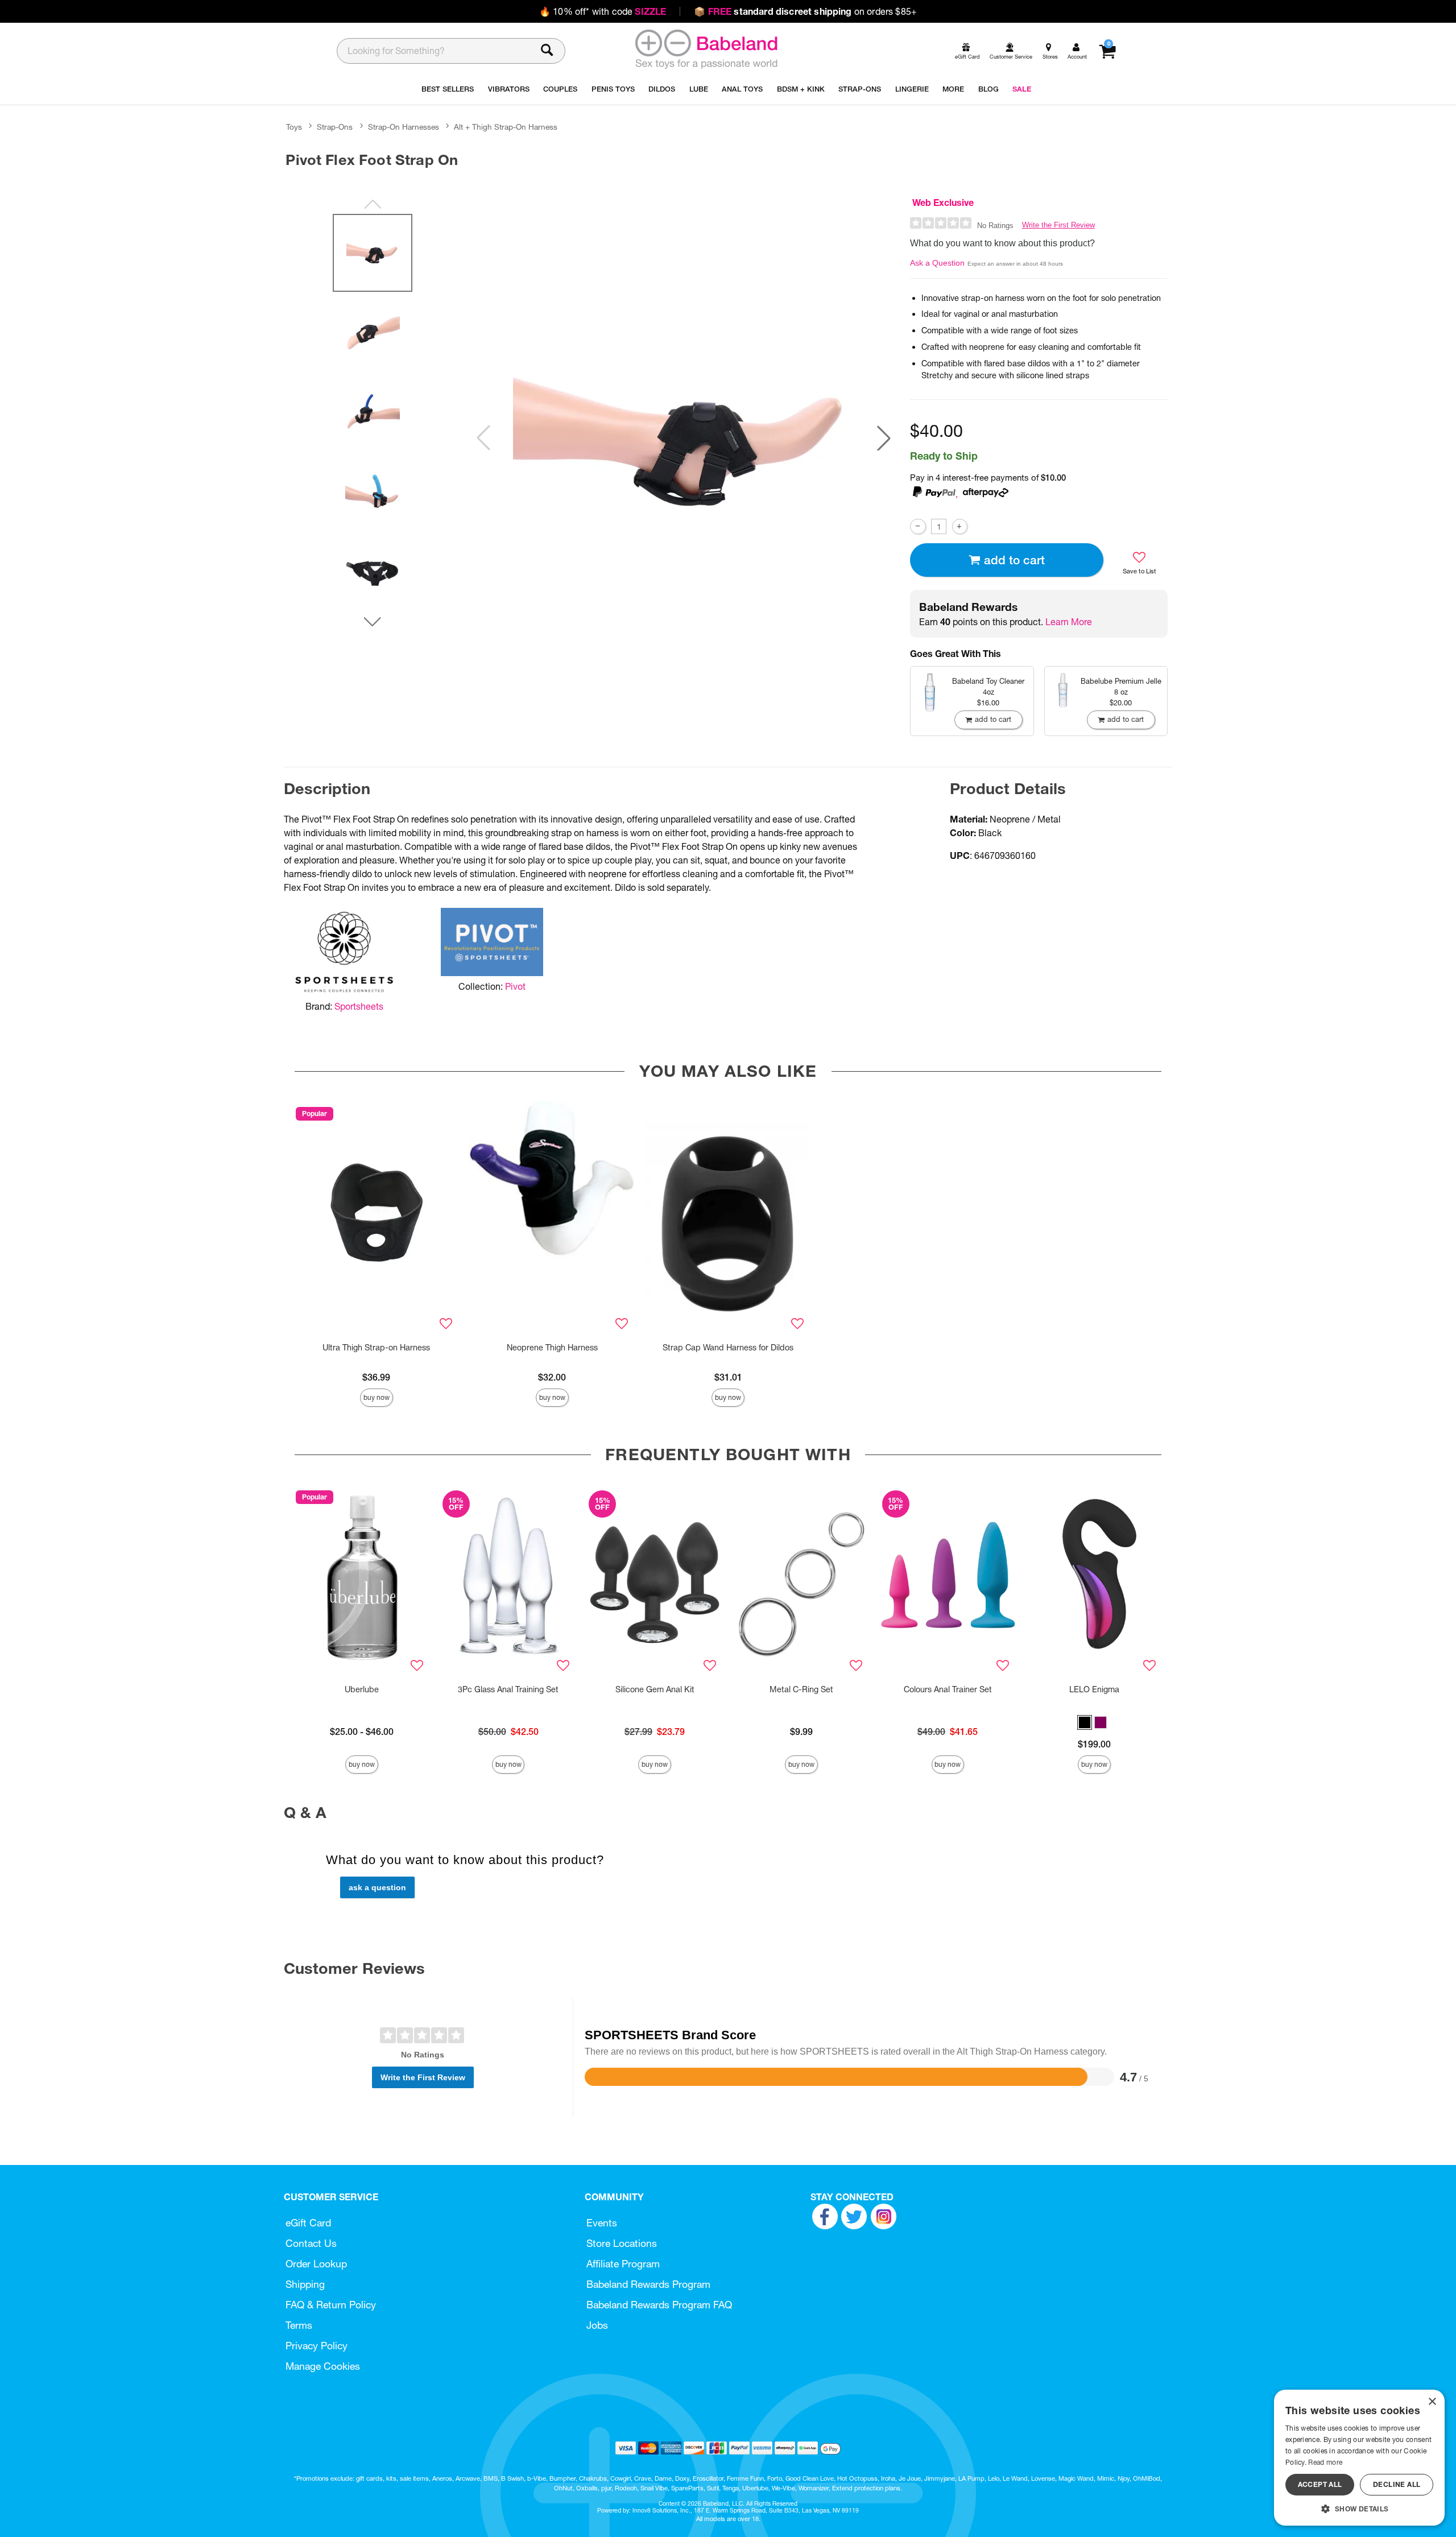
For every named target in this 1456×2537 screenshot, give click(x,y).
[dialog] (1359, 2458)
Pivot (515, 986)
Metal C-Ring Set (801, 1689)
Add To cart (1014, 560)
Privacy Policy (317, 2346)
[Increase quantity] (960, 526)
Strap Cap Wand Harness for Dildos (728, 1348)
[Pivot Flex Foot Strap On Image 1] (684, 438)
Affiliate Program (623, 2264)
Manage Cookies (323, 2366)
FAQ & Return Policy (331, 2305)
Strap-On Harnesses (404, 127)
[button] (884, 438)
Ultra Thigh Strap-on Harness (376, 1348)
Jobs (597, 2325)
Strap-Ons (335, 127)
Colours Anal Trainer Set (948, 1689)
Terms (299, 2325)
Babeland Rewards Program (648, 2284)
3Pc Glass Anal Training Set (508, 1689)
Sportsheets (359, 1006)
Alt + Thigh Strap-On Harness (506, 127)
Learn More (1069, 622)
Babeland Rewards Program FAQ (659, 2305)
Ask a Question (937, 263)
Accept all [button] (1320, 2484)
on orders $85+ (805, 11)
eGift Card (308, 2223)
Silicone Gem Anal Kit (655, 1689)
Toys (294, 127)
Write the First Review (1058, 225)
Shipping (305, 2284)
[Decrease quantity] (918, 526)
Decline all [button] (1397, 2484)
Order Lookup (316, 2264)
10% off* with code (603, 11)
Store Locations (622, 2243)
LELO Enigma (1094, 1689)
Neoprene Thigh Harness (552, 1348)
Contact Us (311, 2243)
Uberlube (362, 1689)
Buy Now (377, 1397)
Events (602, 2223)
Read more (1325, 2462)
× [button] (1432, 2402)
